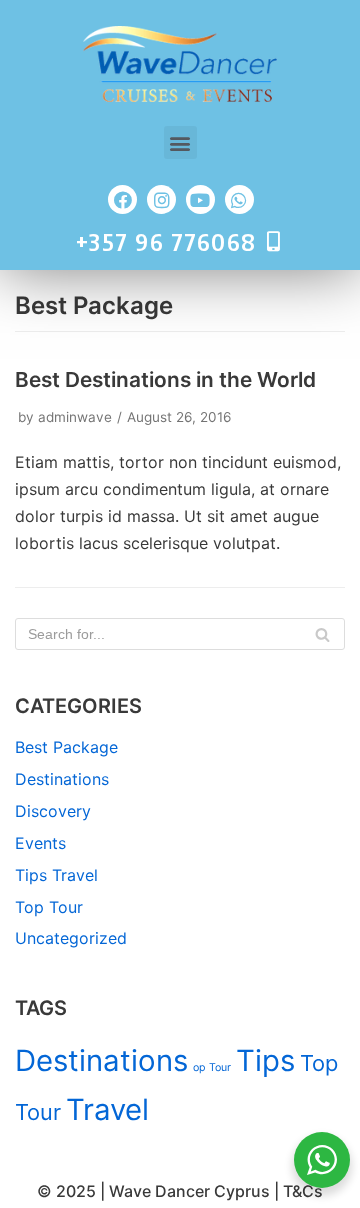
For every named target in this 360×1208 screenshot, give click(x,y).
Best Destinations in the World (165, 379)
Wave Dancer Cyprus (189, 1191)
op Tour (212, 1067)
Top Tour (49, 907)
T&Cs (303, 1191)
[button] (180, 142)
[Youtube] (200, 199)
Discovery (53, 811)
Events (40, 843)
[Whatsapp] (239, 199)
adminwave (75, 417)
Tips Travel (56, 875)
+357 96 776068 (166, 241)
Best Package (66, 747)
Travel (107, 1109)
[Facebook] (122, 199)
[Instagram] (161, 199)
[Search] (322, 634)
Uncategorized (71, 938)
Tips (265, 1060)
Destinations (62, 779)
